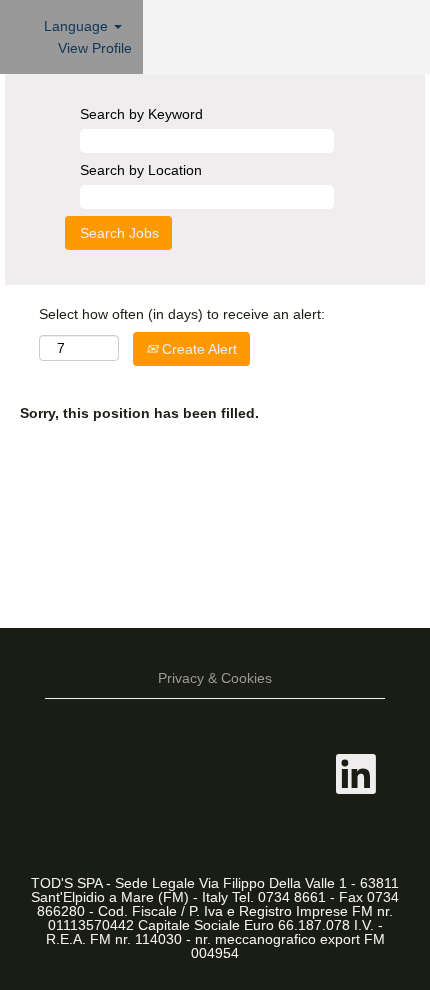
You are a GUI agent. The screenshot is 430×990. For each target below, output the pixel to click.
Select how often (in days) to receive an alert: (182, 314)
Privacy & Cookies (215, 678)
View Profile (95, 48)
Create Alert (197, 349)
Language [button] (78, 26)
